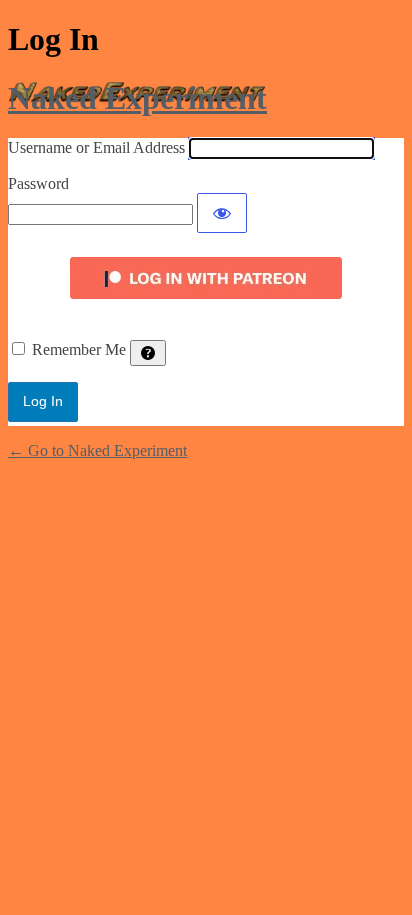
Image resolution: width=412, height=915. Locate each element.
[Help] (148, 353)
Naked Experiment (137, 98)
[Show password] (222, 213)
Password (38, 183)
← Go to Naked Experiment (97, 450)
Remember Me (79, 349)
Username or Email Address (96, 147)
